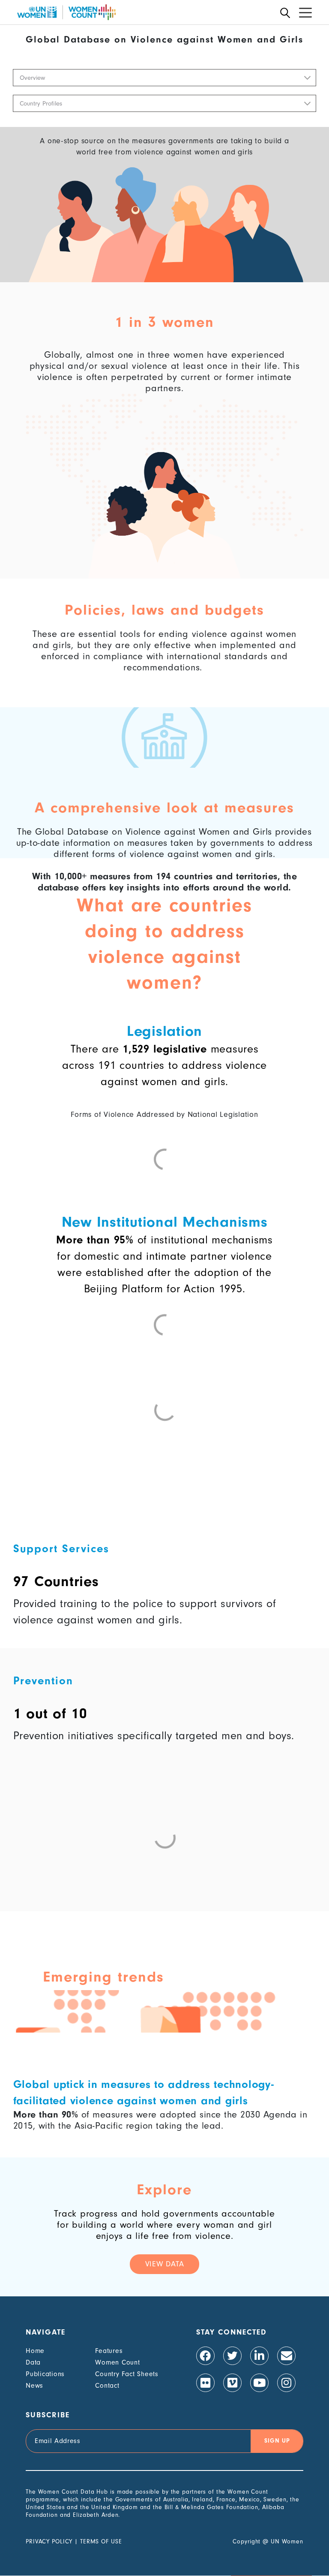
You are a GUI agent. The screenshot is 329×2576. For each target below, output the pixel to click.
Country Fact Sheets (127, 2374)
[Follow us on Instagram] (286, 2383)
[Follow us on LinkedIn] (259, 2356)
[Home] (66, 12)
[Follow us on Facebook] (205, 2356)
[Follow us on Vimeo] (232, 2383)
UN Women (287, 2541)
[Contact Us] (286, 2356)
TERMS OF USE (101, 2541)
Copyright (247, 2541)
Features (109, 2351)
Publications (45, 2374)
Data (33, 2362)
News (34, 2386)
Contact (107, 2386)
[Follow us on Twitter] (232, 2356)
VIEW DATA (165, 2264)
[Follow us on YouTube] (259, 2383)
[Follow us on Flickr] (205, 2383)
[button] (164, 78)
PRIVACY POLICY (49, 2541)
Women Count (117, 2362)
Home (35, 2351)
